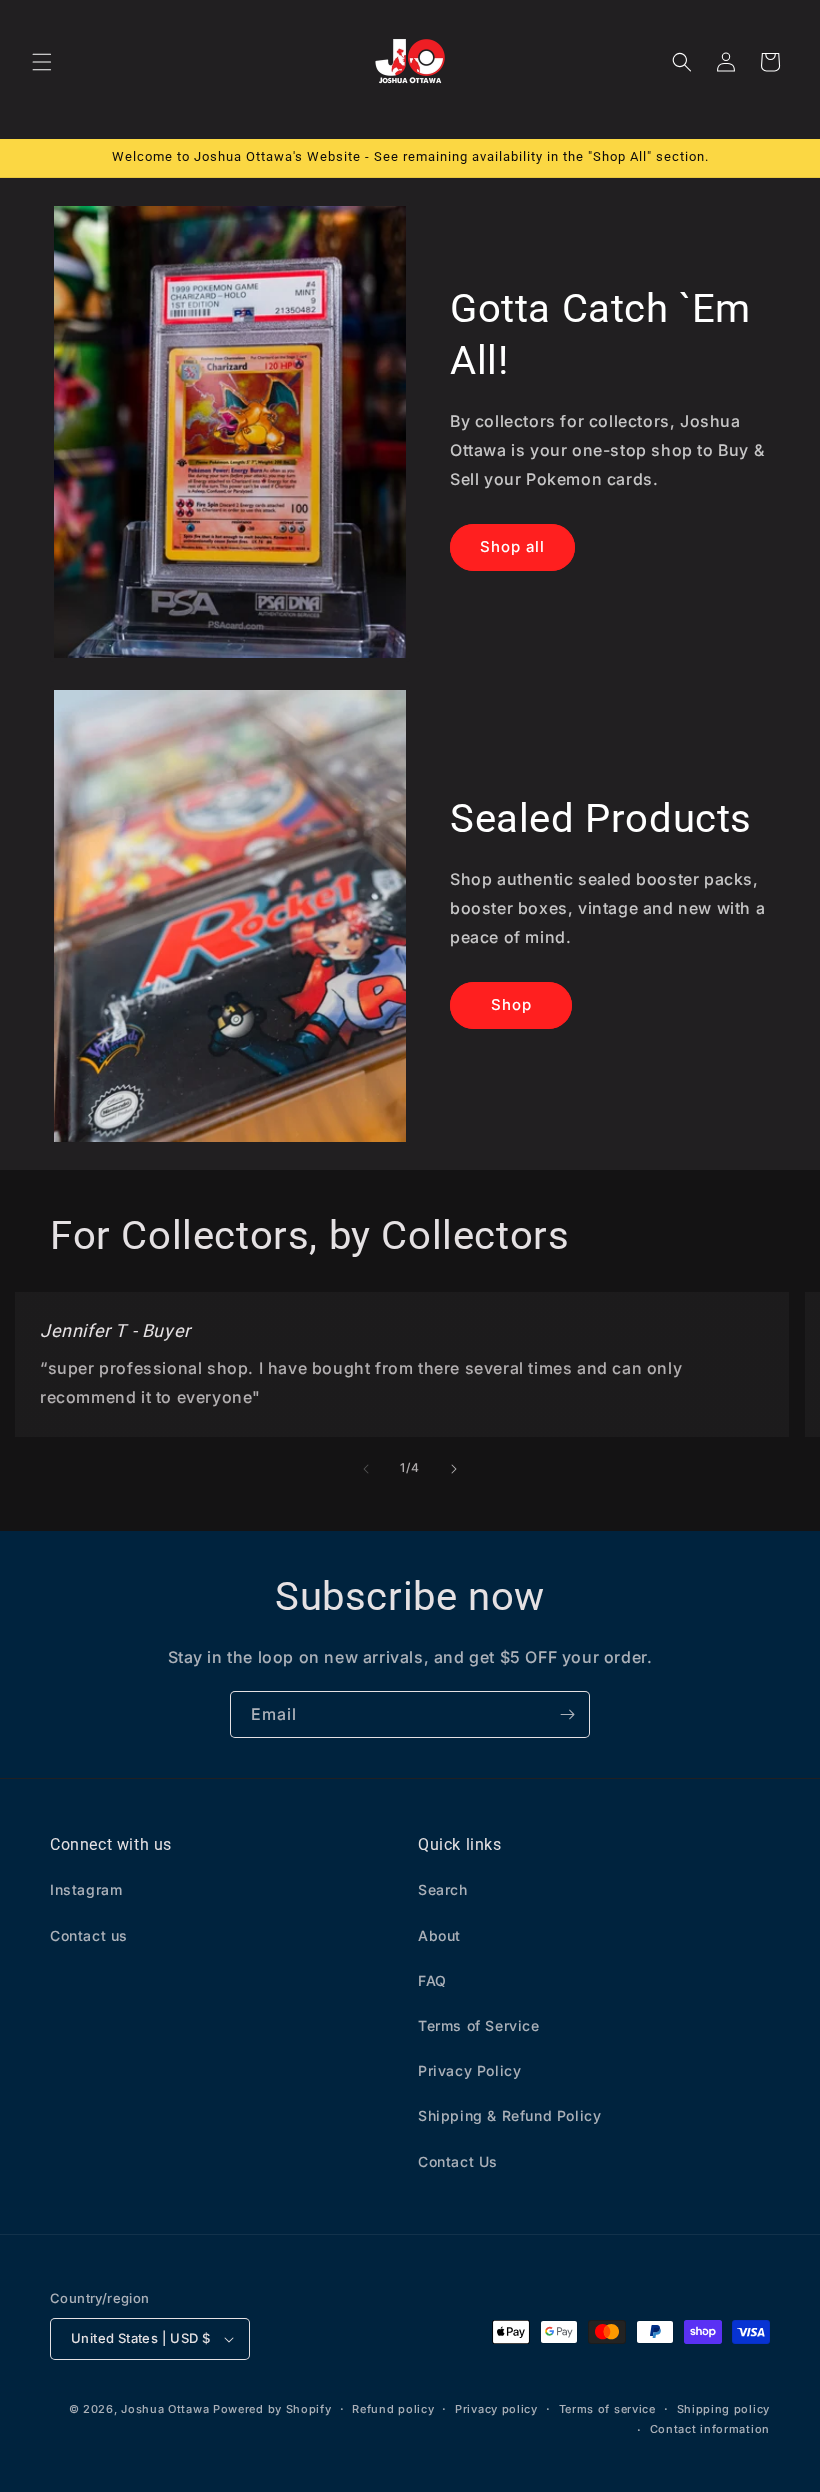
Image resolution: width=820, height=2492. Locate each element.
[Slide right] (454, 1469)
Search (443, 1889)
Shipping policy (724, 2409)
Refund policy (393, 2409)
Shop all (512, 546)
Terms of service (607, 2409)
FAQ (432, 1980)
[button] (42, 62)
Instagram (86, 1889)
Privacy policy (496, 2409)
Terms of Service (479, 2025)
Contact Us (458, 2161)
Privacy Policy (469, 2070)
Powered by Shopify (272, 2409)
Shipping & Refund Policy (509, 2115)
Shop (511, 1004)
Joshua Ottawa (165, 2409)
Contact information (710, 2429)
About (439, 1935)
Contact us (89, 1935)
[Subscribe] (567, 1714)
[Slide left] (366, 1469)
